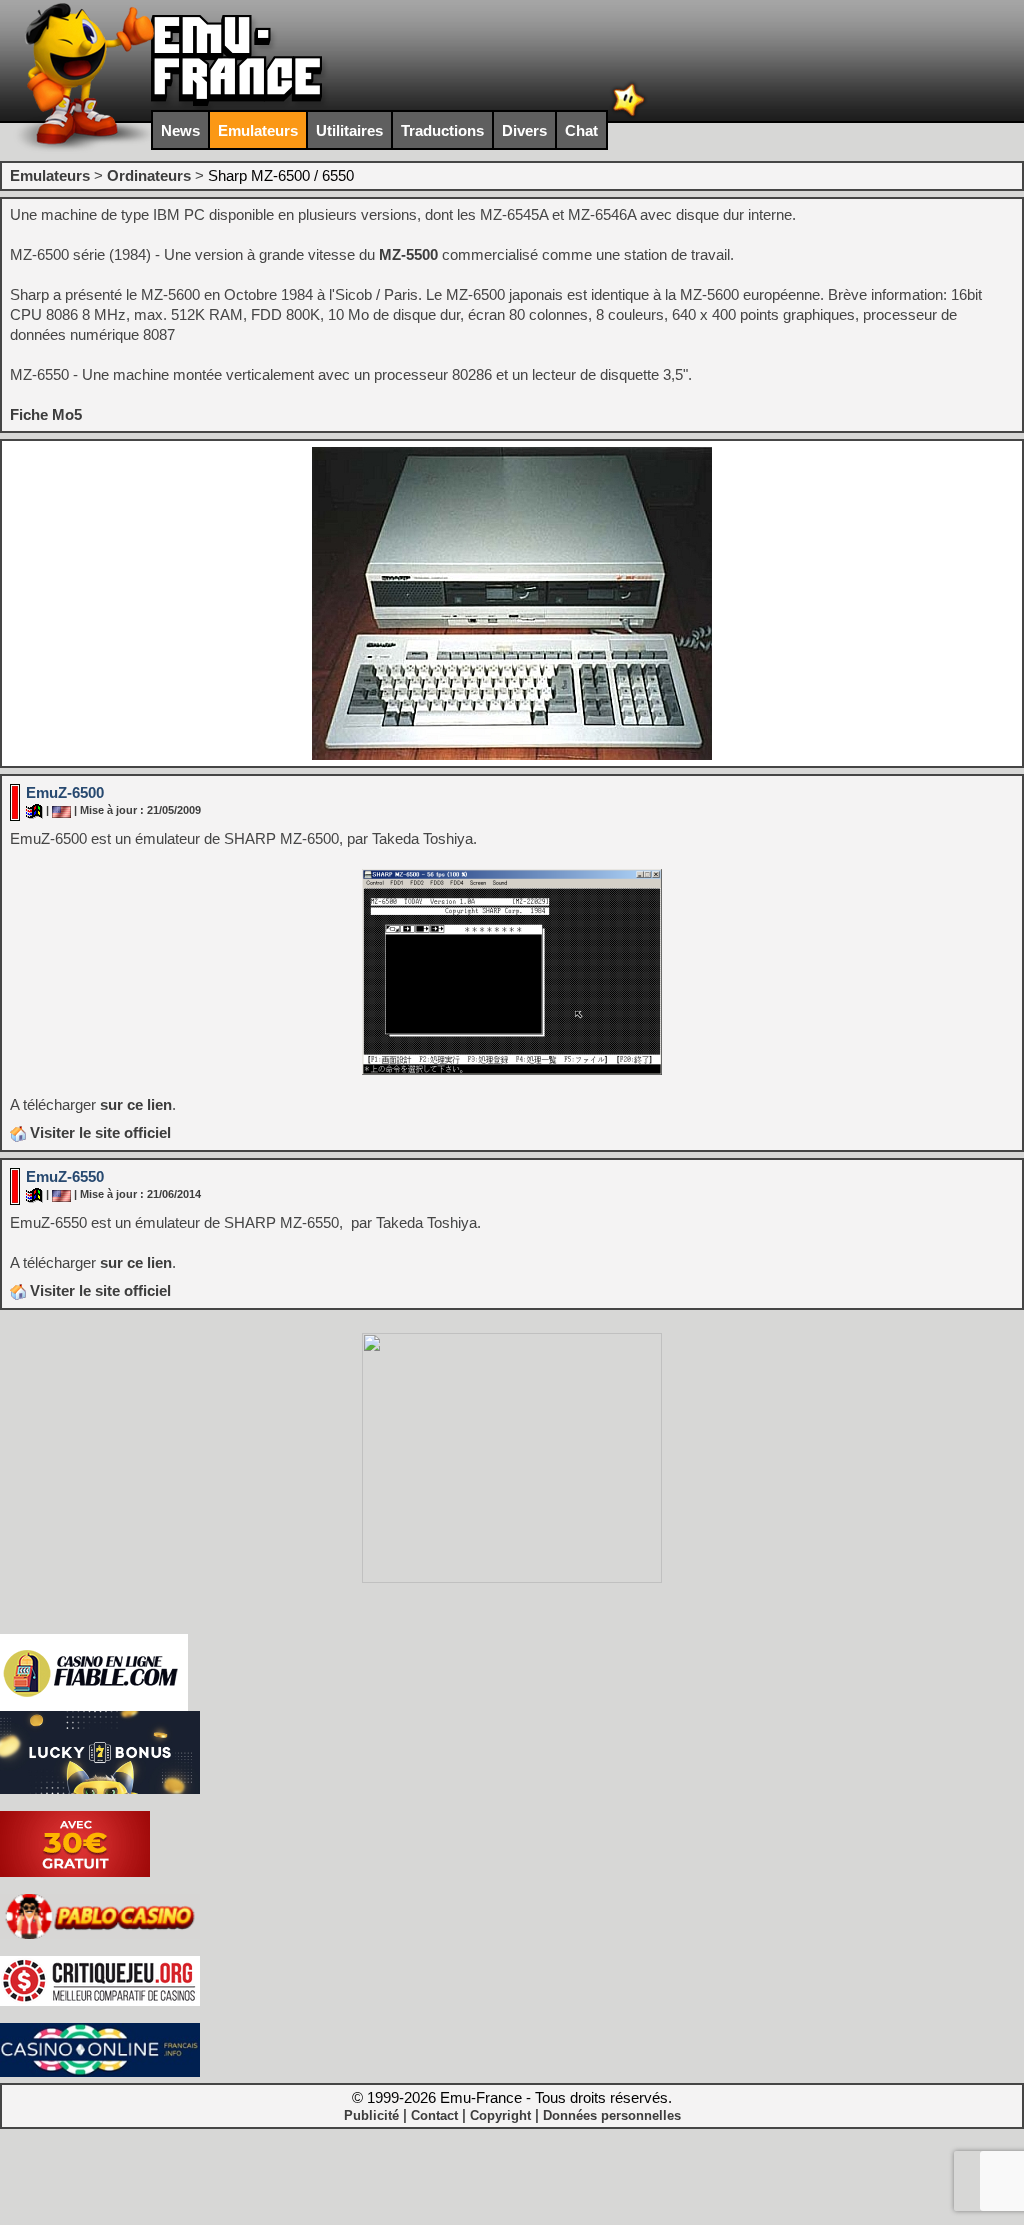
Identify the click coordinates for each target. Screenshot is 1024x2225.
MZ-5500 (408, 254)
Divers (524, 130)
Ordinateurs (149, 175)
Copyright (500, 2115)
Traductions (442, 130)
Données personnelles (612, 2115)
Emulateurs (258, 130)
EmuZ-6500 (65, 792)
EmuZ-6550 (65, 1176)
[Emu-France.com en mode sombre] (629, 114)
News (180, 130)
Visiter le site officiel (98, 1132)
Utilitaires (349, 130)
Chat (581, 130)
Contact (434, 2115)
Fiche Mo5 (46, 414)
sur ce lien (136, 1104)
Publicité (371, 2115)
